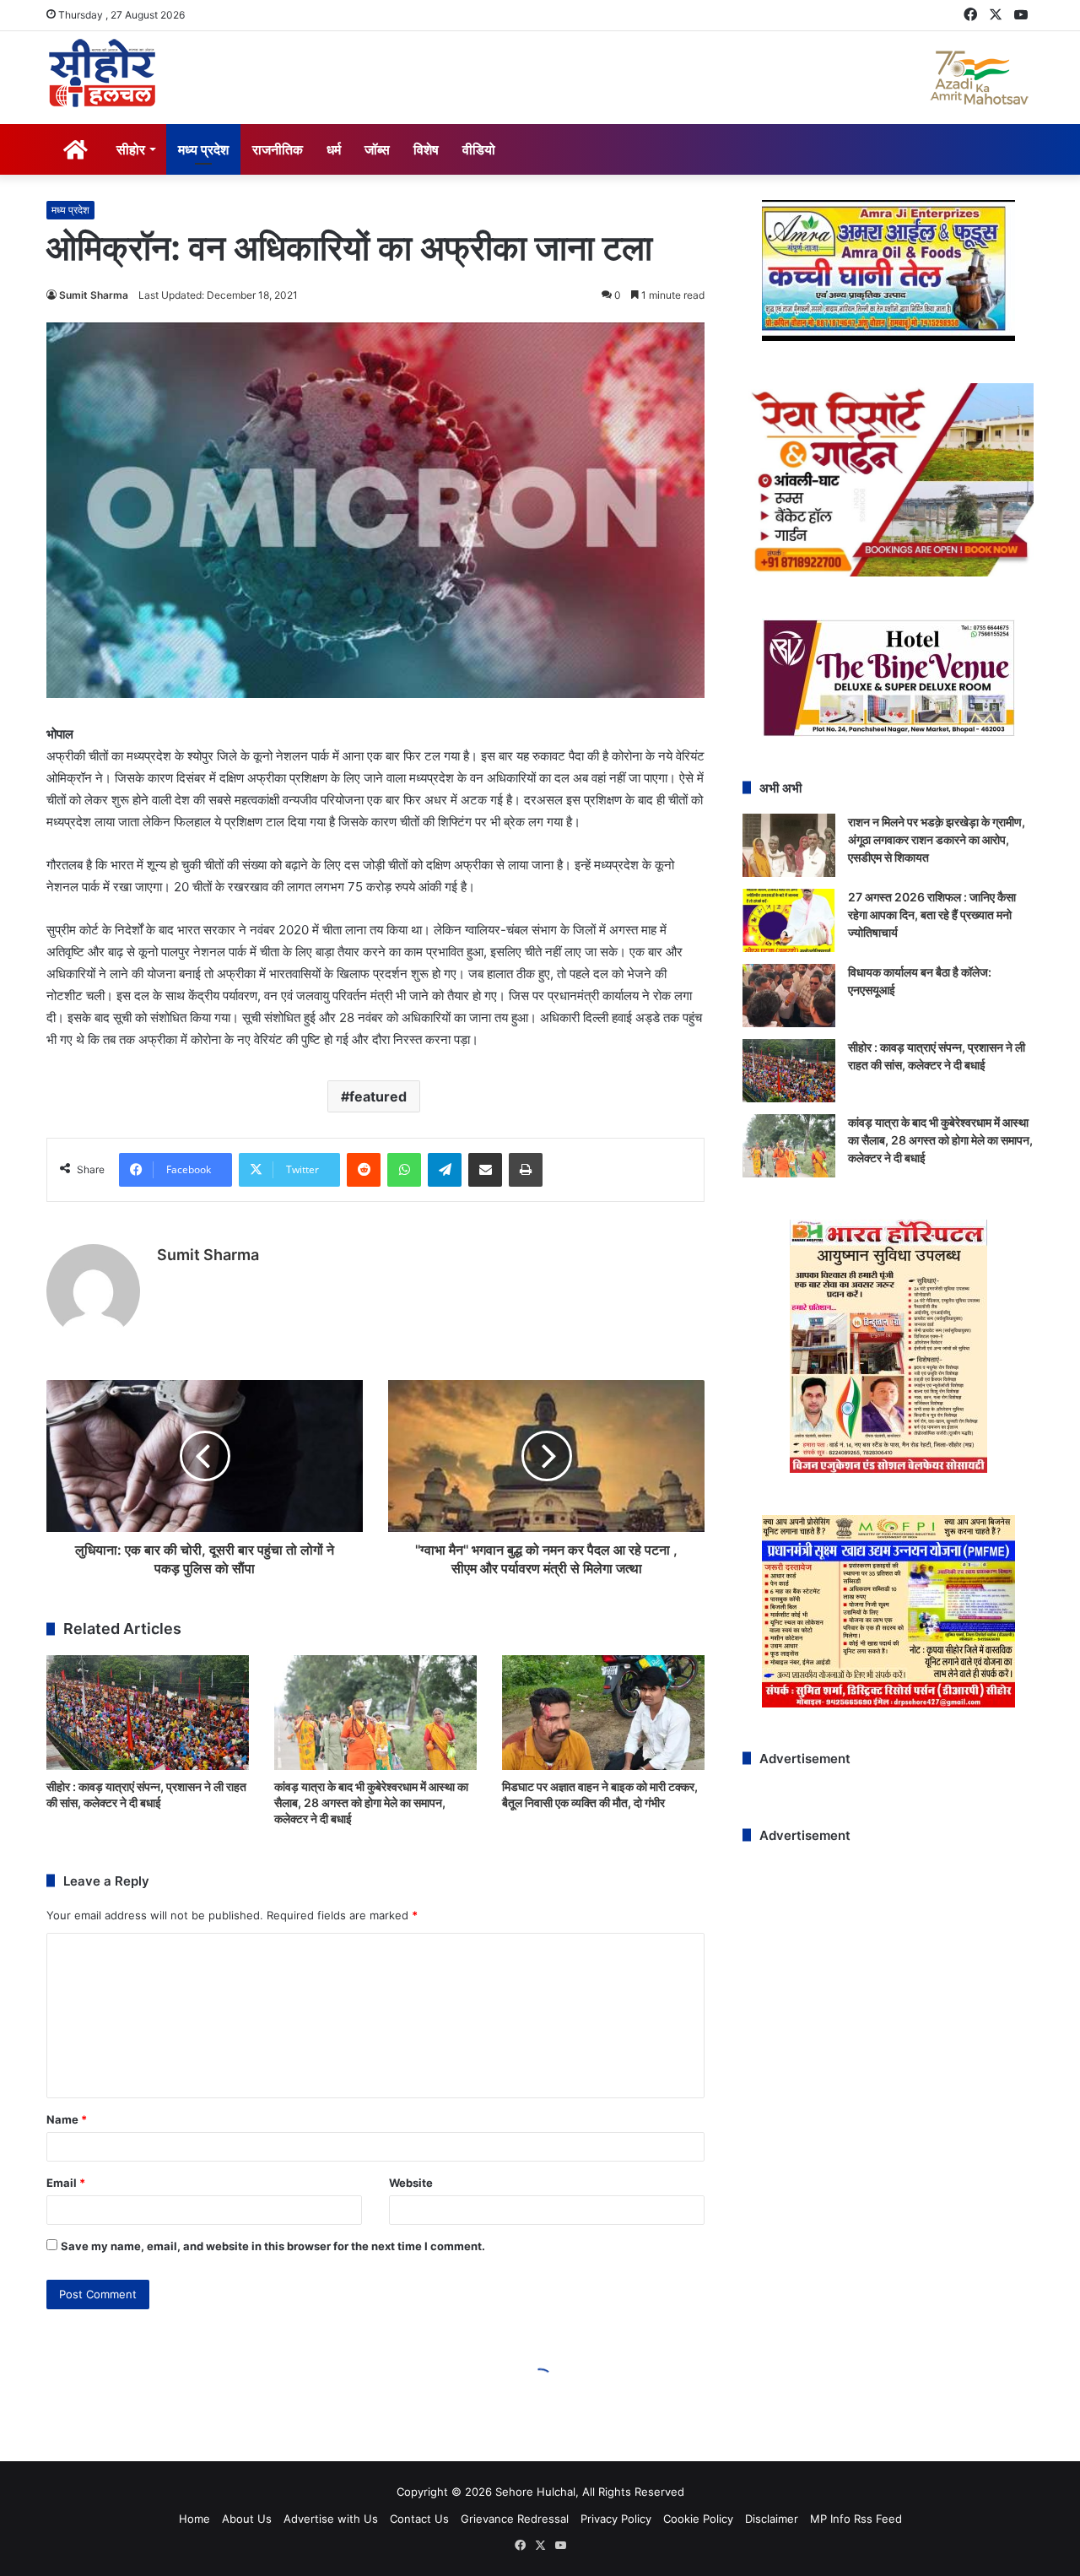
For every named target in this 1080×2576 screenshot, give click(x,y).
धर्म (334, 149)
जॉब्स (377, 149)
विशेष (426, 149)
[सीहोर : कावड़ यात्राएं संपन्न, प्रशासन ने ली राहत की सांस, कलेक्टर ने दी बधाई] (148, 1712)
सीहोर (131, 149)
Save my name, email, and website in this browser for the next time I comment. (273, 2246)
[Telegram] (445, 1170)
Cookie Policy (698, 2519)
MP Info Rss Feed (856, 2519)
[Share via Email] (485, 1170)
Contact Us (419, 2519)
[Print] (526, 1170)
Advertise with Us (331, 2519)
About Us (247, 2519)
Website (411, 2183)
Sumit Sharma (94, 295)
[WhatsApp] (404, 1170)
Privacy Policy (616, 2519)
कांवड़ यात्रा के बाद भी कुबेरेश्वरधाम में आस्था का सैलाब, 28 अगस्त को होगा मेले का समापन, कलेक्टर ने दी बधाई (371, 1802)
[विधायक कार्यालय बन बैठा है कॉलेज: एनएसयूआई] (789, 996)
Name (67, 2119)
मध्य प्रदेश (203, 149)
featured (378, 1096)
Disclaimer (772, 2519)
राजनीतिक (278, 149)
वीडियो (479, 149)
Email (66, 2183)
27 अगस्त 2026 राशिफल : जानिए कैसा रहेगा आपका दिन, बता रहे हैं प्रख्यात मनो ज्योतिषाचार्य (932, 915)
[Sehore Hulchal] (102, 73)
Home (194, 2519)
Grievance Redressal (515, 2519)
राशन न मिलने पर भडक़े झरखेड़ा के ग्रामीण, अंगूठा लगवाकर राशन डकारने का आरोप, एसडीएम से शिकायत (937, 839)
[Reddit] (364, 1170)
